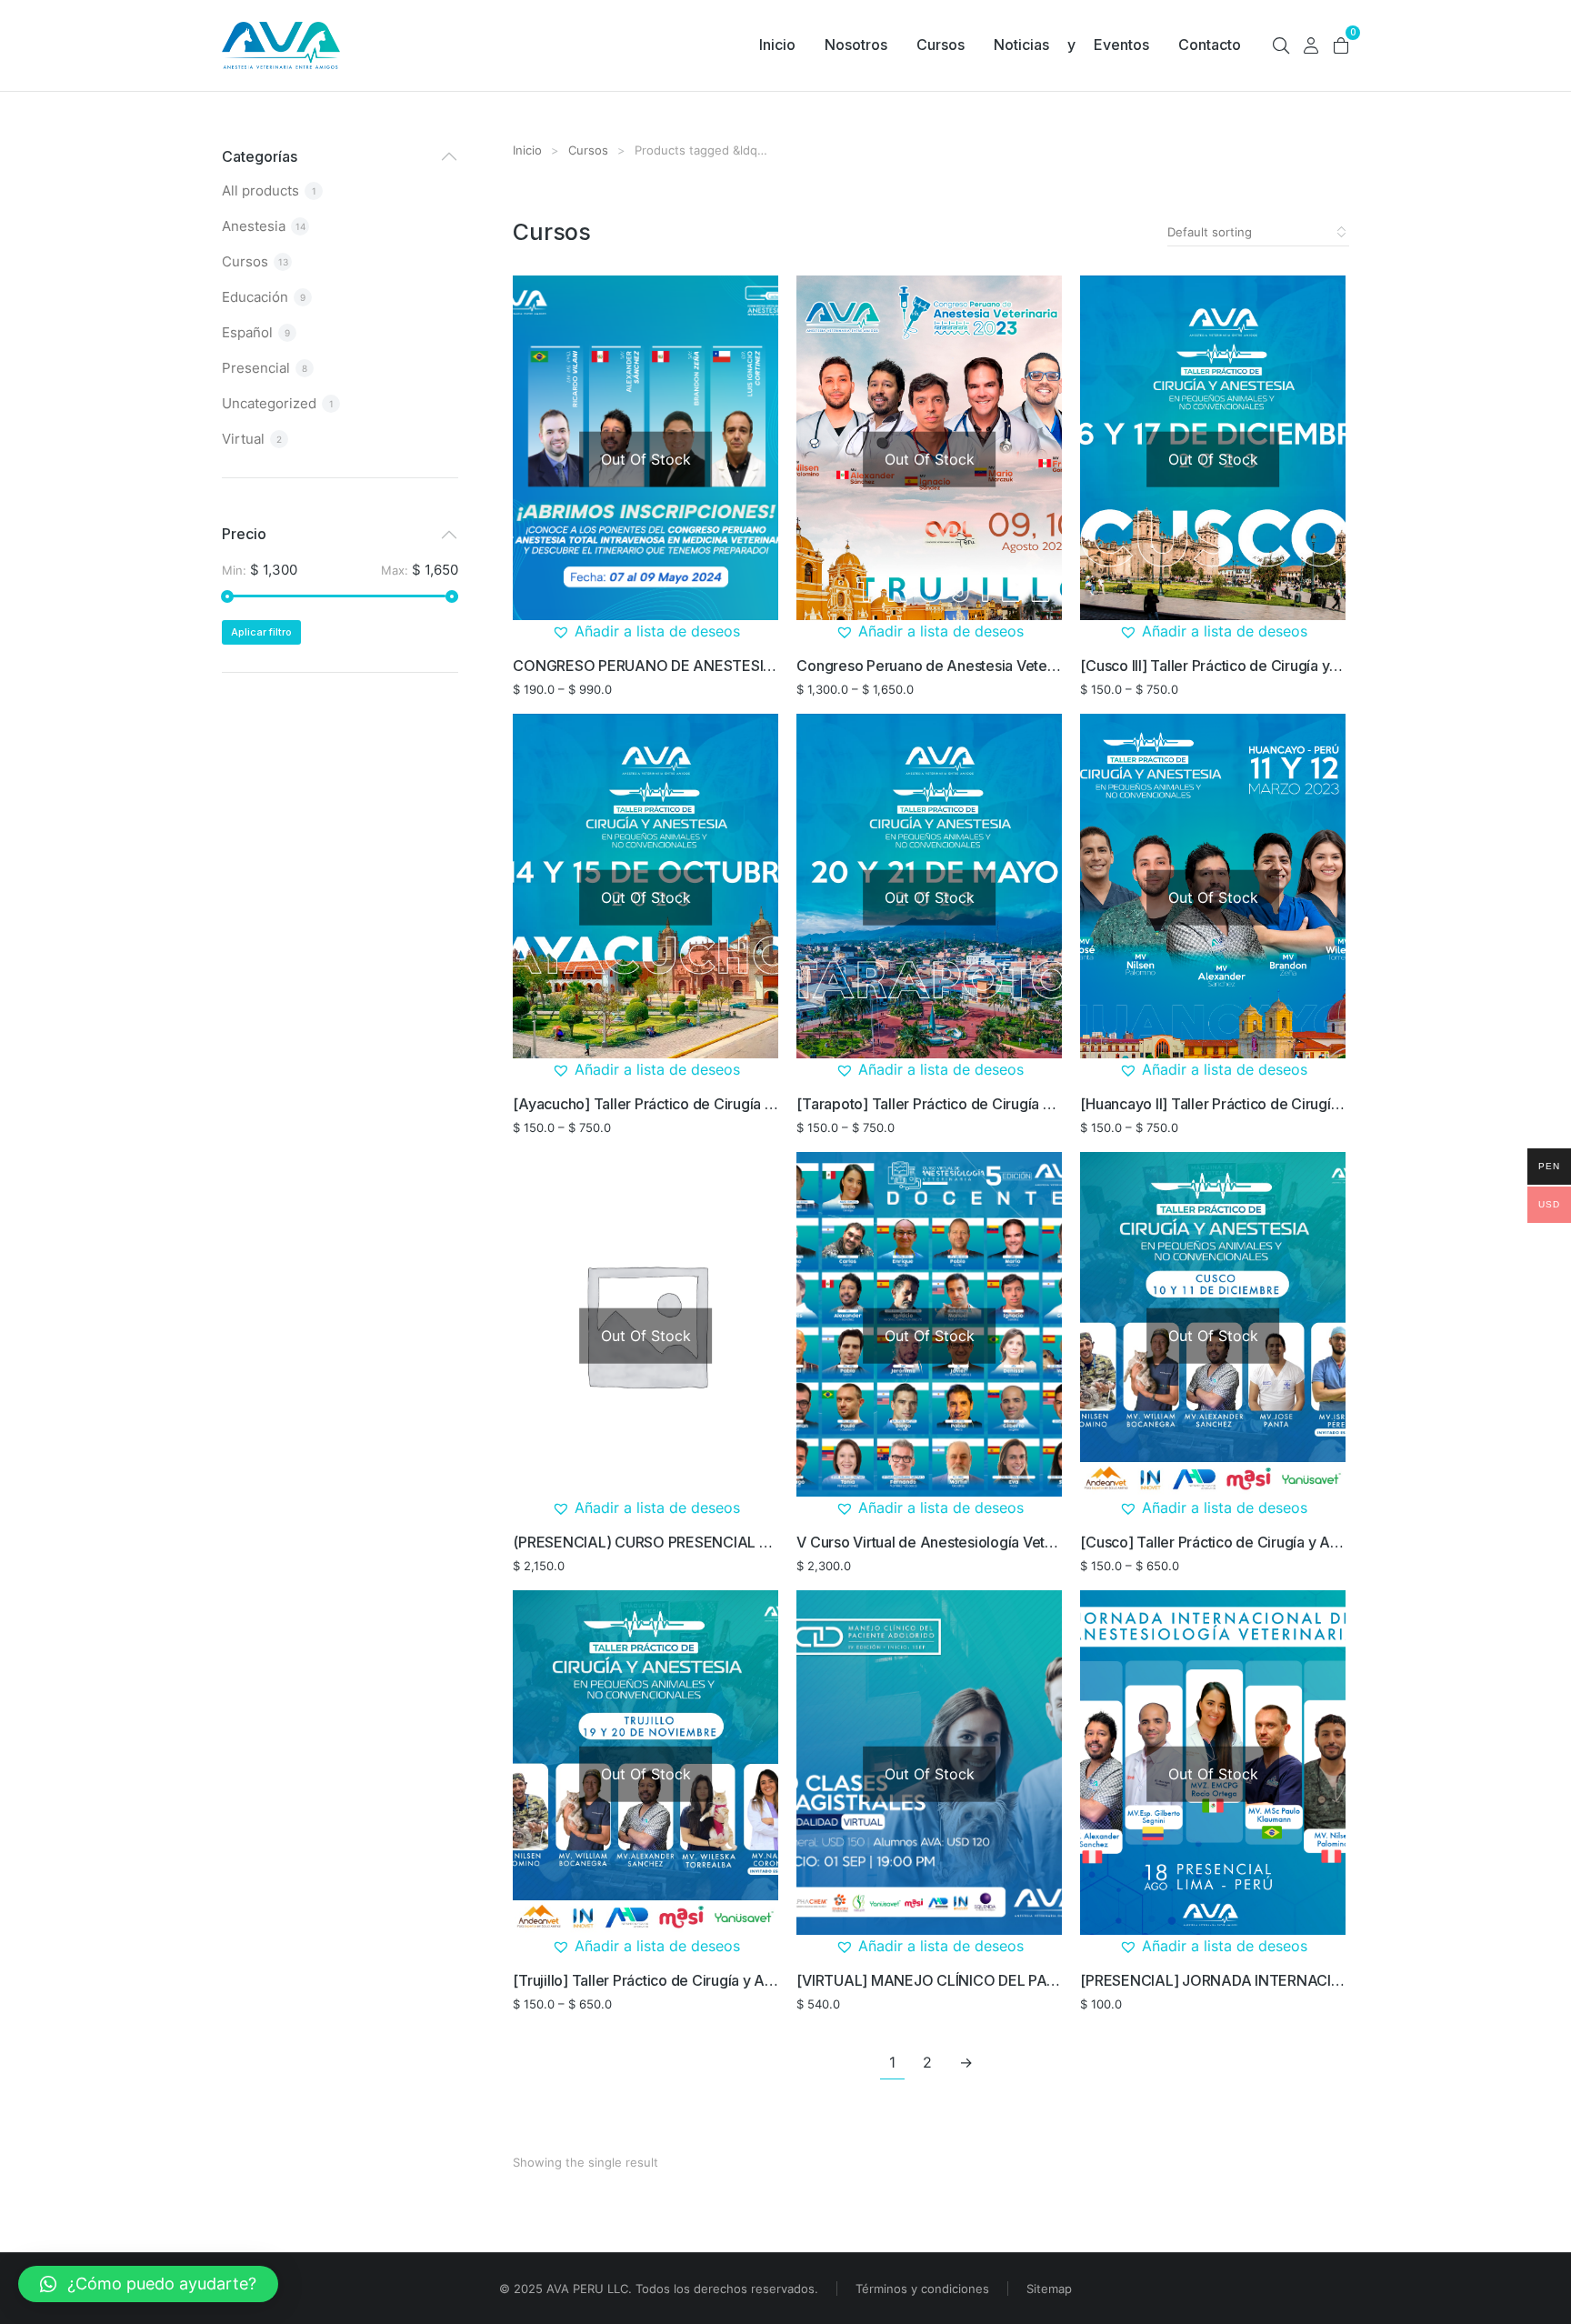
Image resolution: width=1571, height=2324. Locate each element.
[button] (646, 632)
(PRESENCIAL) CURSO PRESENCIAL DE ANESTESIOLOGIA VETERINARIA (758, 1542)
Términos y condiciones (922, 2289)
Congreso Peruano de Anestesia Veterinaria (942, 666)
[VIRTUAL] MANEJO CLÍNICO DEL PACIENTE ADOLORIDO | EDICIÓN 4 (1033, 1980)
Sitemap (1049, 2289)
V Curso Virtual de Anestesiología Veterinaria (946, 1542)
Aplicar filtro (261, 632)
